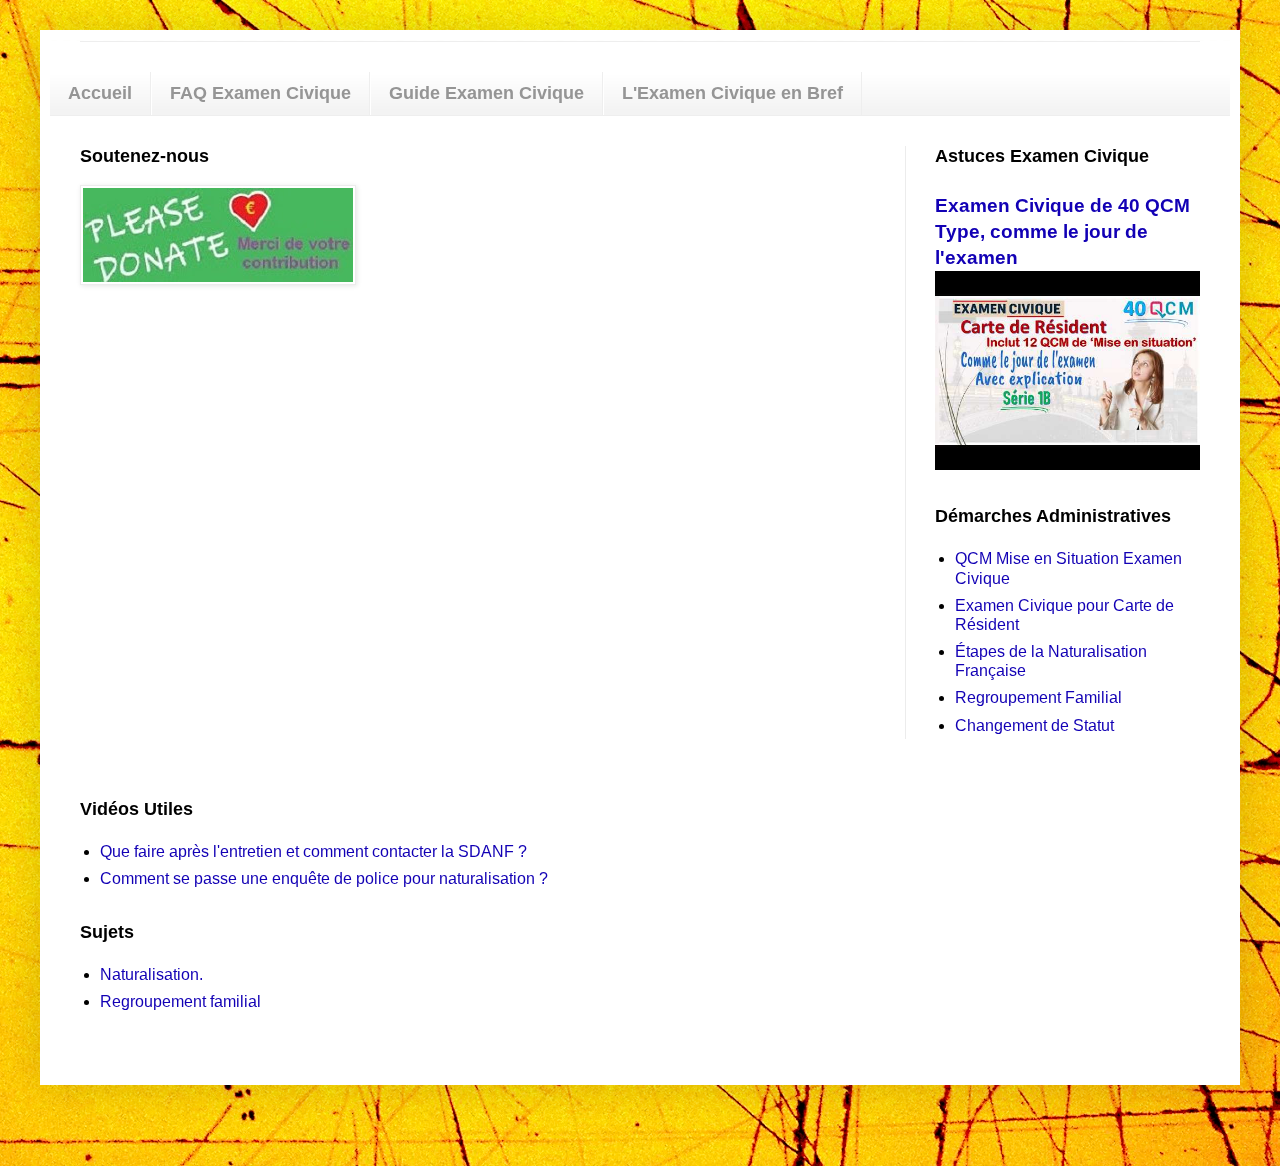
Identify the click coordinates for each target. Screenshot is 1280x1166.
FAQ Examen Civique (260, 93)
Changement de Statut (1034, 725)
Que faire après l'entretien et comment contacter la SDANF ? (313, 851)
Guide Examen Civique (486, 93)
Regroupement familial (180, 1001)
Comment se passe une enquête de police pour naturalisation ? (324, 878)
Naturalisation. (151, 974)
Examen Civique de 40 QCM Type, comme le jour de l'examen (1062, 231)
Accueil (100, 93)
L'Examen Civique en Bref (732, 93)
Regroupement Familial (1038, 697)
